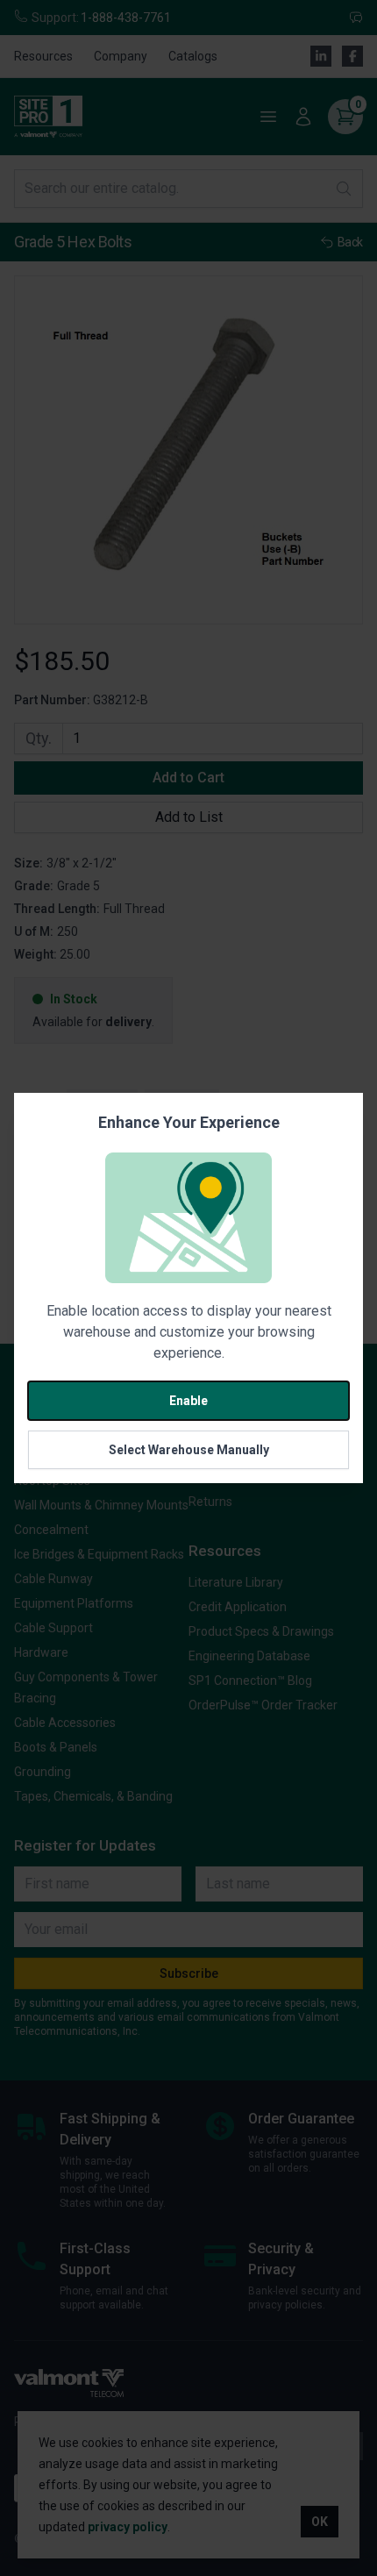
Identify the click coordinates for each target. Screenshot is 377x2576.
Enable (188, 1401)
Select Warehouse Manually (189, 1450)
